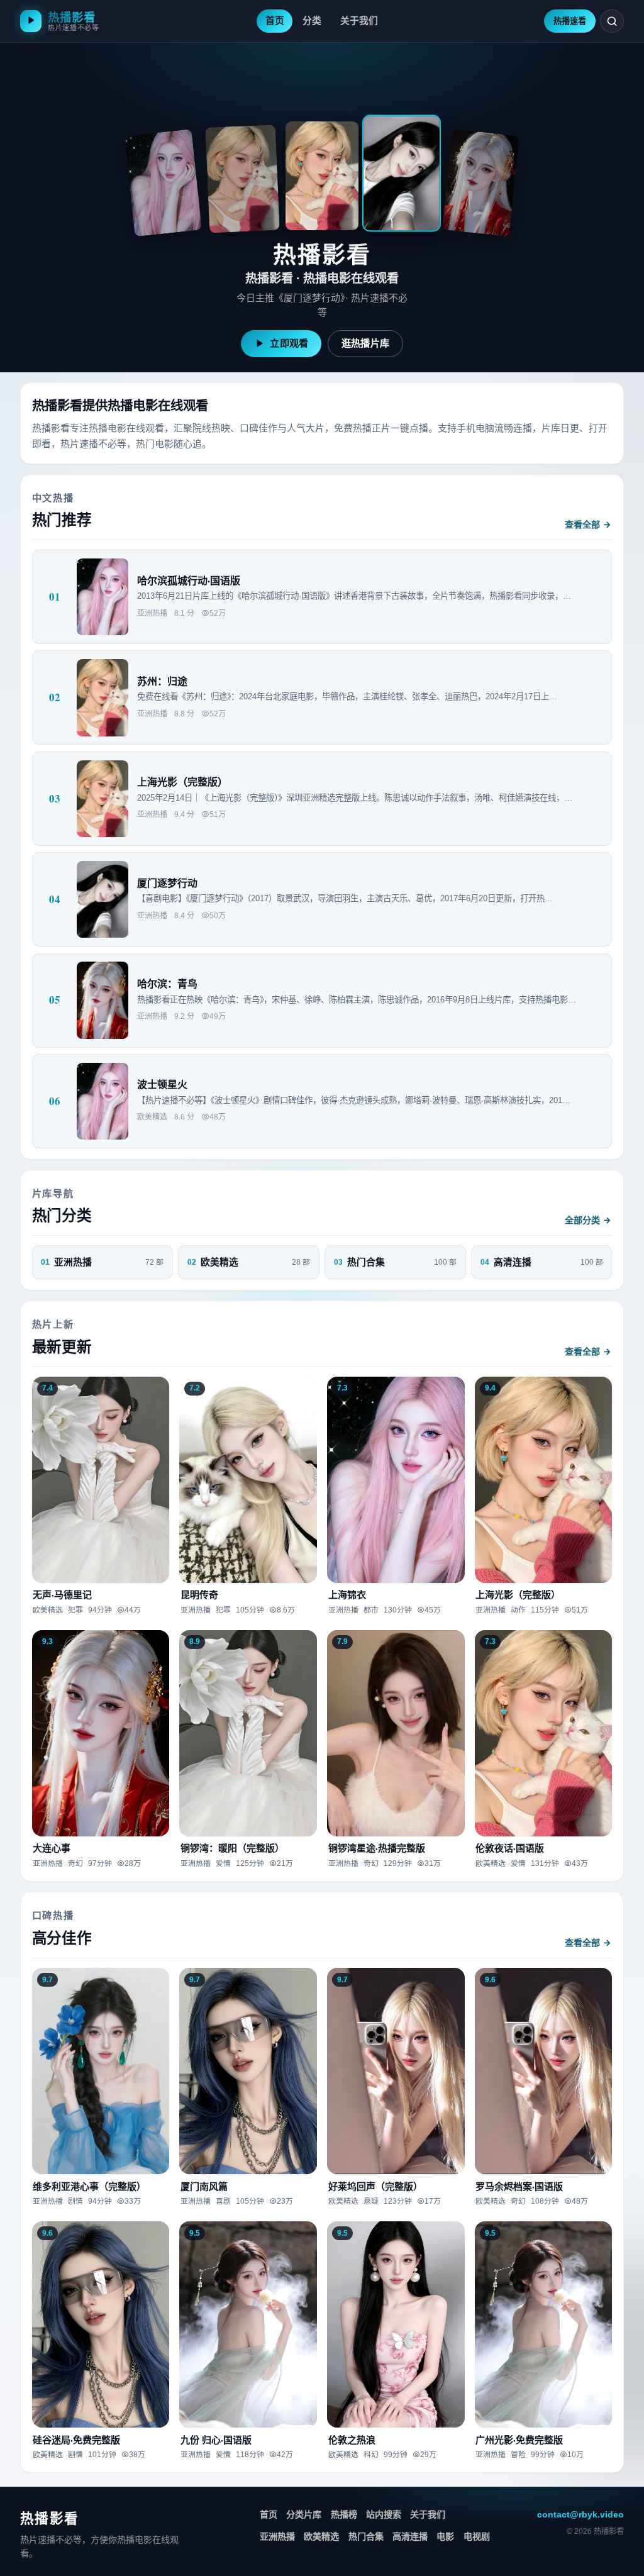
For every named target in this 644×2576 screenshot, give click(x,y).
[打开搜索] (612, 21)
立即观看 (289, 343)
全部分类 (582, 1220)
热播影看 (49, 2518)
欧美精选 (321, 2536)
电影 (445, 2536)
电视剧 (477, 2536)
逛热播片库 (366, 343)
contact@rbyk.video (580, 2514)
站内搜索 (384, 2514)
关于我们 (428, 2514)
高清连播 (410, 2536)
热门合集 (366, 2536)
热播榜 (344, 2514)
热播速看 (570, 21)
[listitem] (163, 183)
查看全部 (582, 525)
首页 (269, 2514)
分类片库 (304, 2514)
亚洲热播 (277, 2536)
